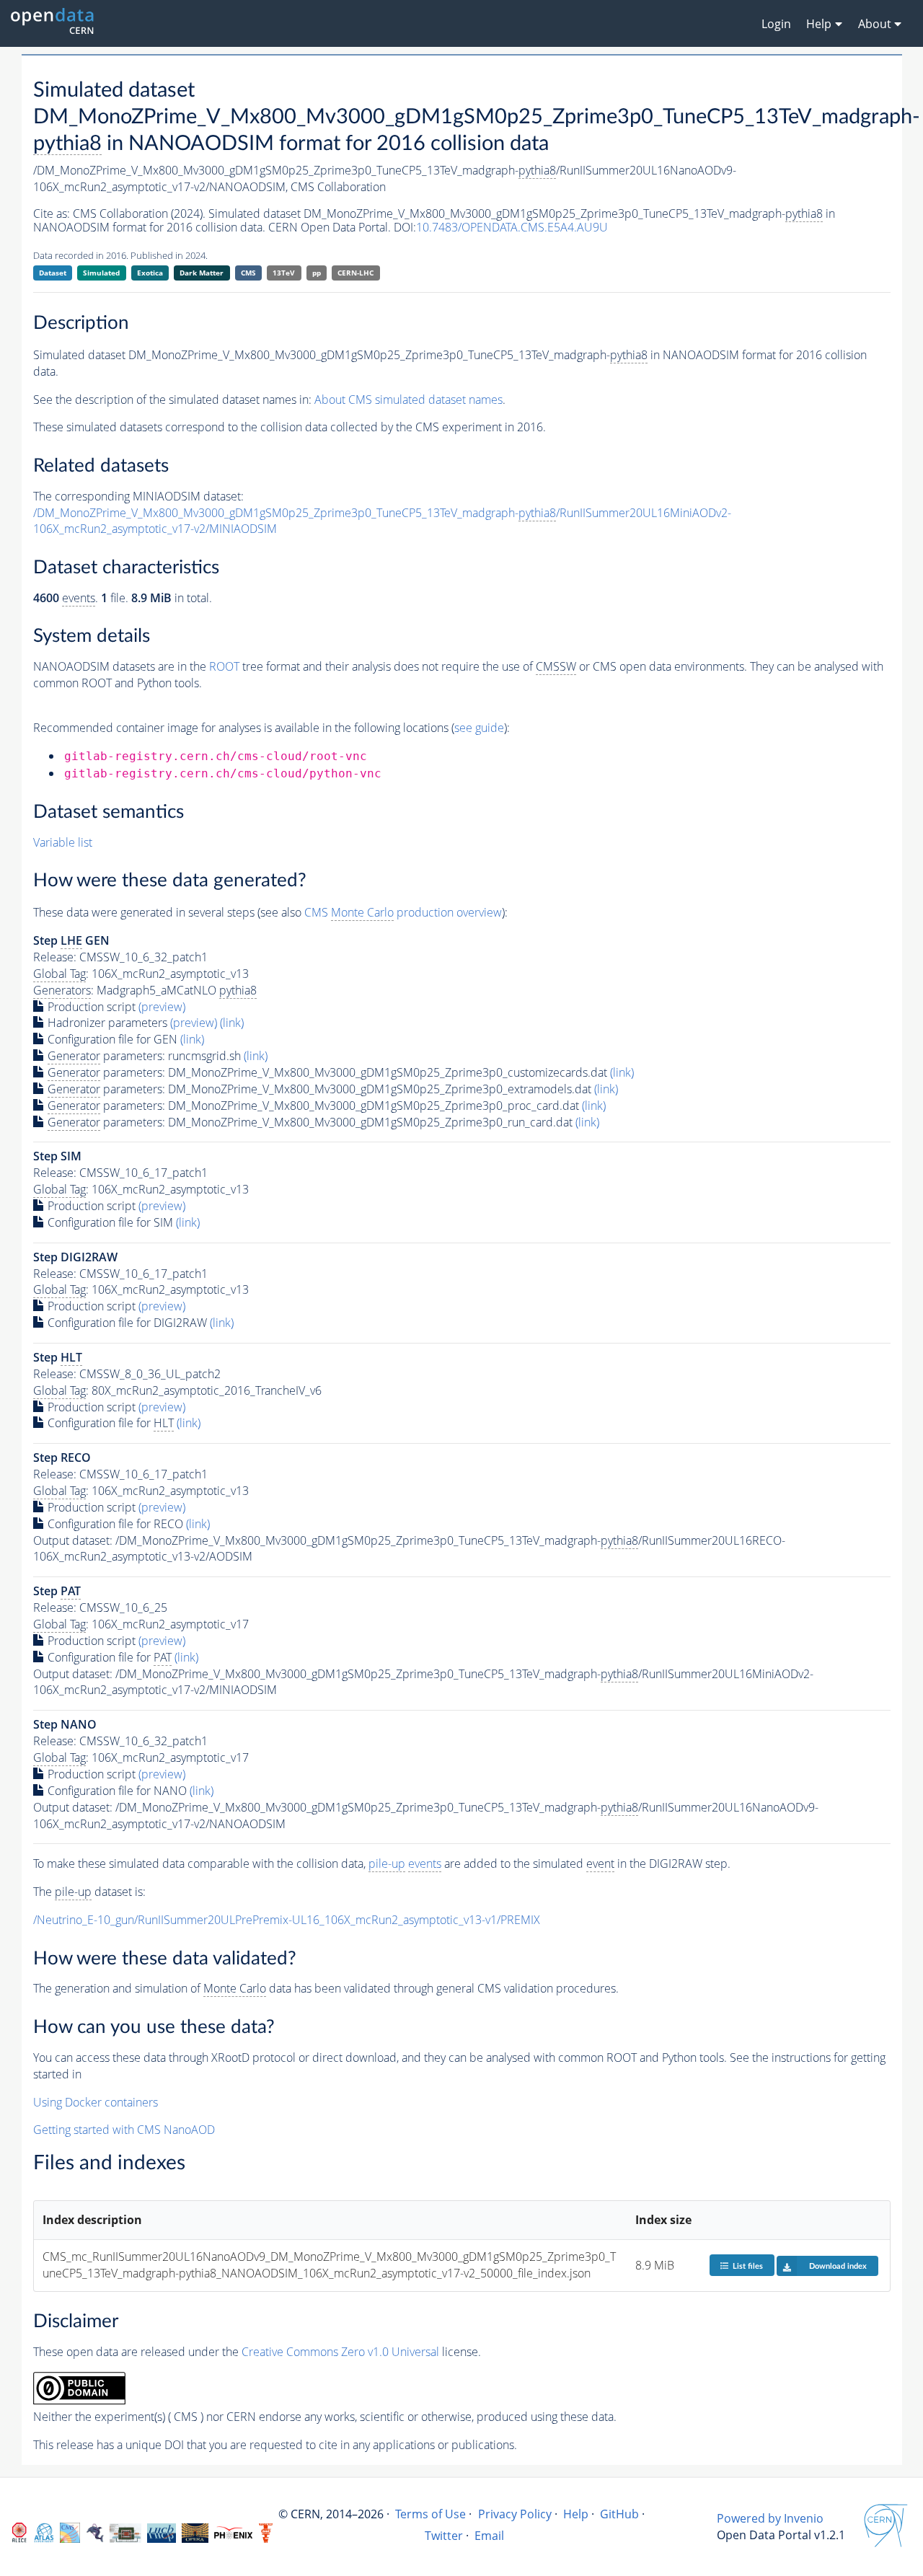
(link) (232, 1023)
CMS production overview (403, 912)
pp (317, 273)
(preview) (162, 1007)
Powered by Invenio (770, 2518)
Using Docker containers (96, 2102)
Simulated (101, 273)
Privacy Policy (515, 2514)
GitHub (619, 2514)
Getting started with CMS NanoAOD (124, 2130)
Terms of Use (430, 2514)
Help (576, 2514)
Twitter (444, 2536)
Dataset (53, 273)
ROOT (224, 666)
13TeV (284, 273)
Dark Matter (202, 273)
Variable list (63, 842)
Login (776, 24)
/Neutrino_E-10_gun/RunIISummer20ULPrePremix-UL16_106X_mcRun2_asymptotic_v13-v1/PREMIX (287, 1920)
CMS (248, 273)
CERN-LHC (355, 273)
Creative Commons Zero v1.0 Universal (340, 2352)
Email (489, 2536)
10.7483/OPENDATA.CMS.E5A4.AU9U (512, 227)
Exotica (150, 273)
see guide (479, 728)
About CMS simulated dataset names (408, 400)
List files (748, 2266)
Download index (838, 2266)
